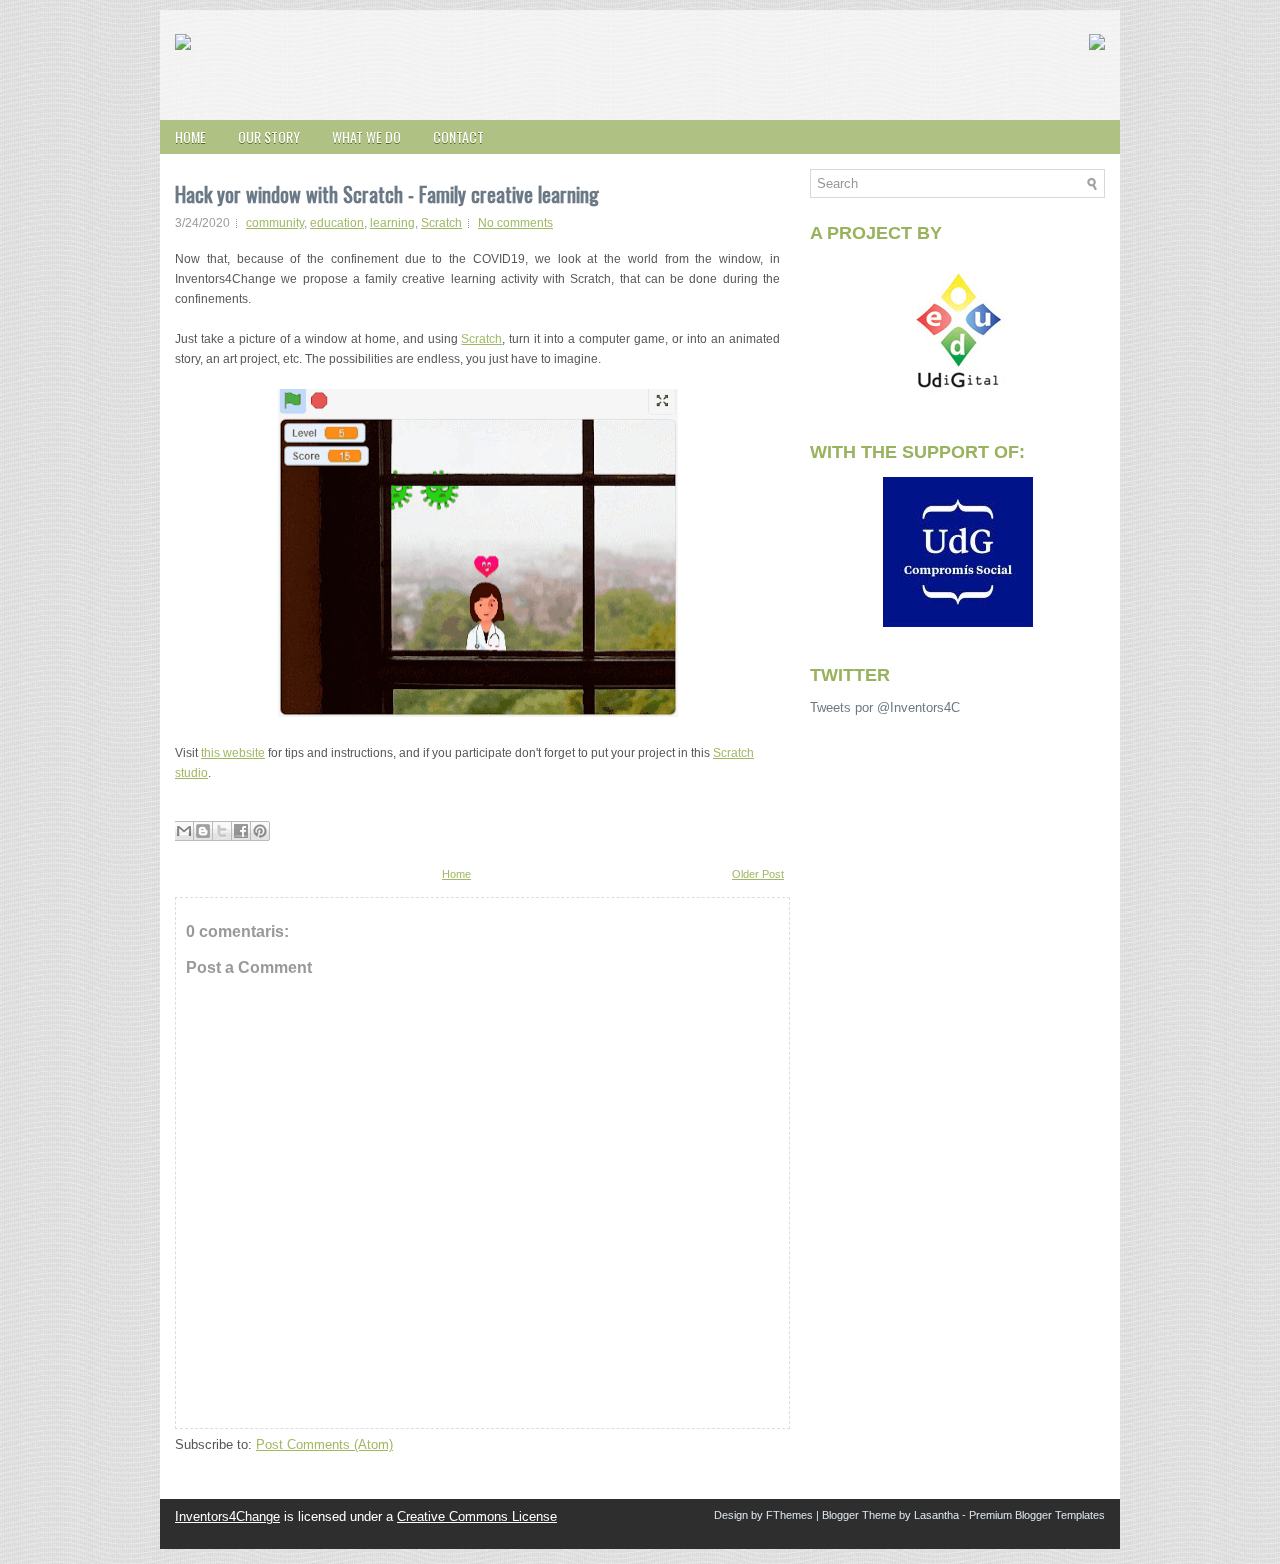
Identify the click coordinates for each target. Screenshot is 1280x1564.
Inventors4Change (227, 1516)
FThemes (789, 1515)
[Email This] (184, 831)
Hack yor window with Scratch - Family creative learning (387, 194)
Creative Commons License (477, 1516)
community (275, 223)
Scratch (441, 223)
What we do (366, 136)
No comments (515, 223)
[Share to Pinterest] (260, 831)
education (337, 223)
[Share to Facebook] (241, 831)
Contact (458, 136)
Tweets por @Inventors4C (885, 707)
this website (233, 753)
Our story (269, 136)
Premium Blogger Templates (1037, 1515)
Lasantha (936, 1515)
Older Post (758, 874)
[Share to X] (222, 831)
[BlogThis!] (203, 831)
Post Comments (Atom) (324, 1444)
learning (392, 223)
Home (190, 136)
